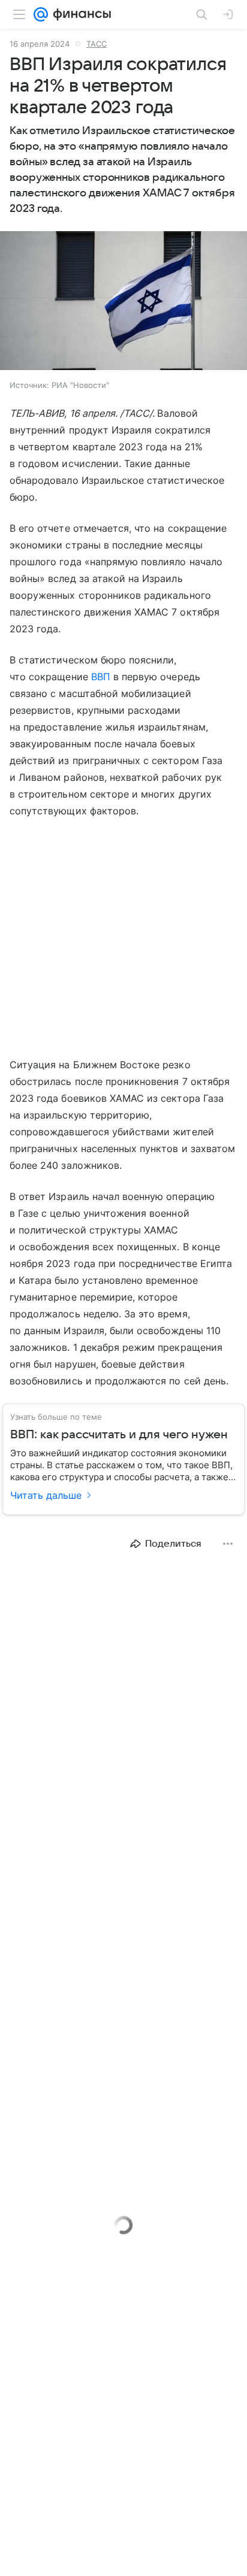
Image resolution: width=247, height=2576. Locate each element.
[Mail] (41, 14)
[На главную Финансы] (79, 14)
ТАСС (97, 44)
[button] (123, 302)
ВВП (101, 677)
